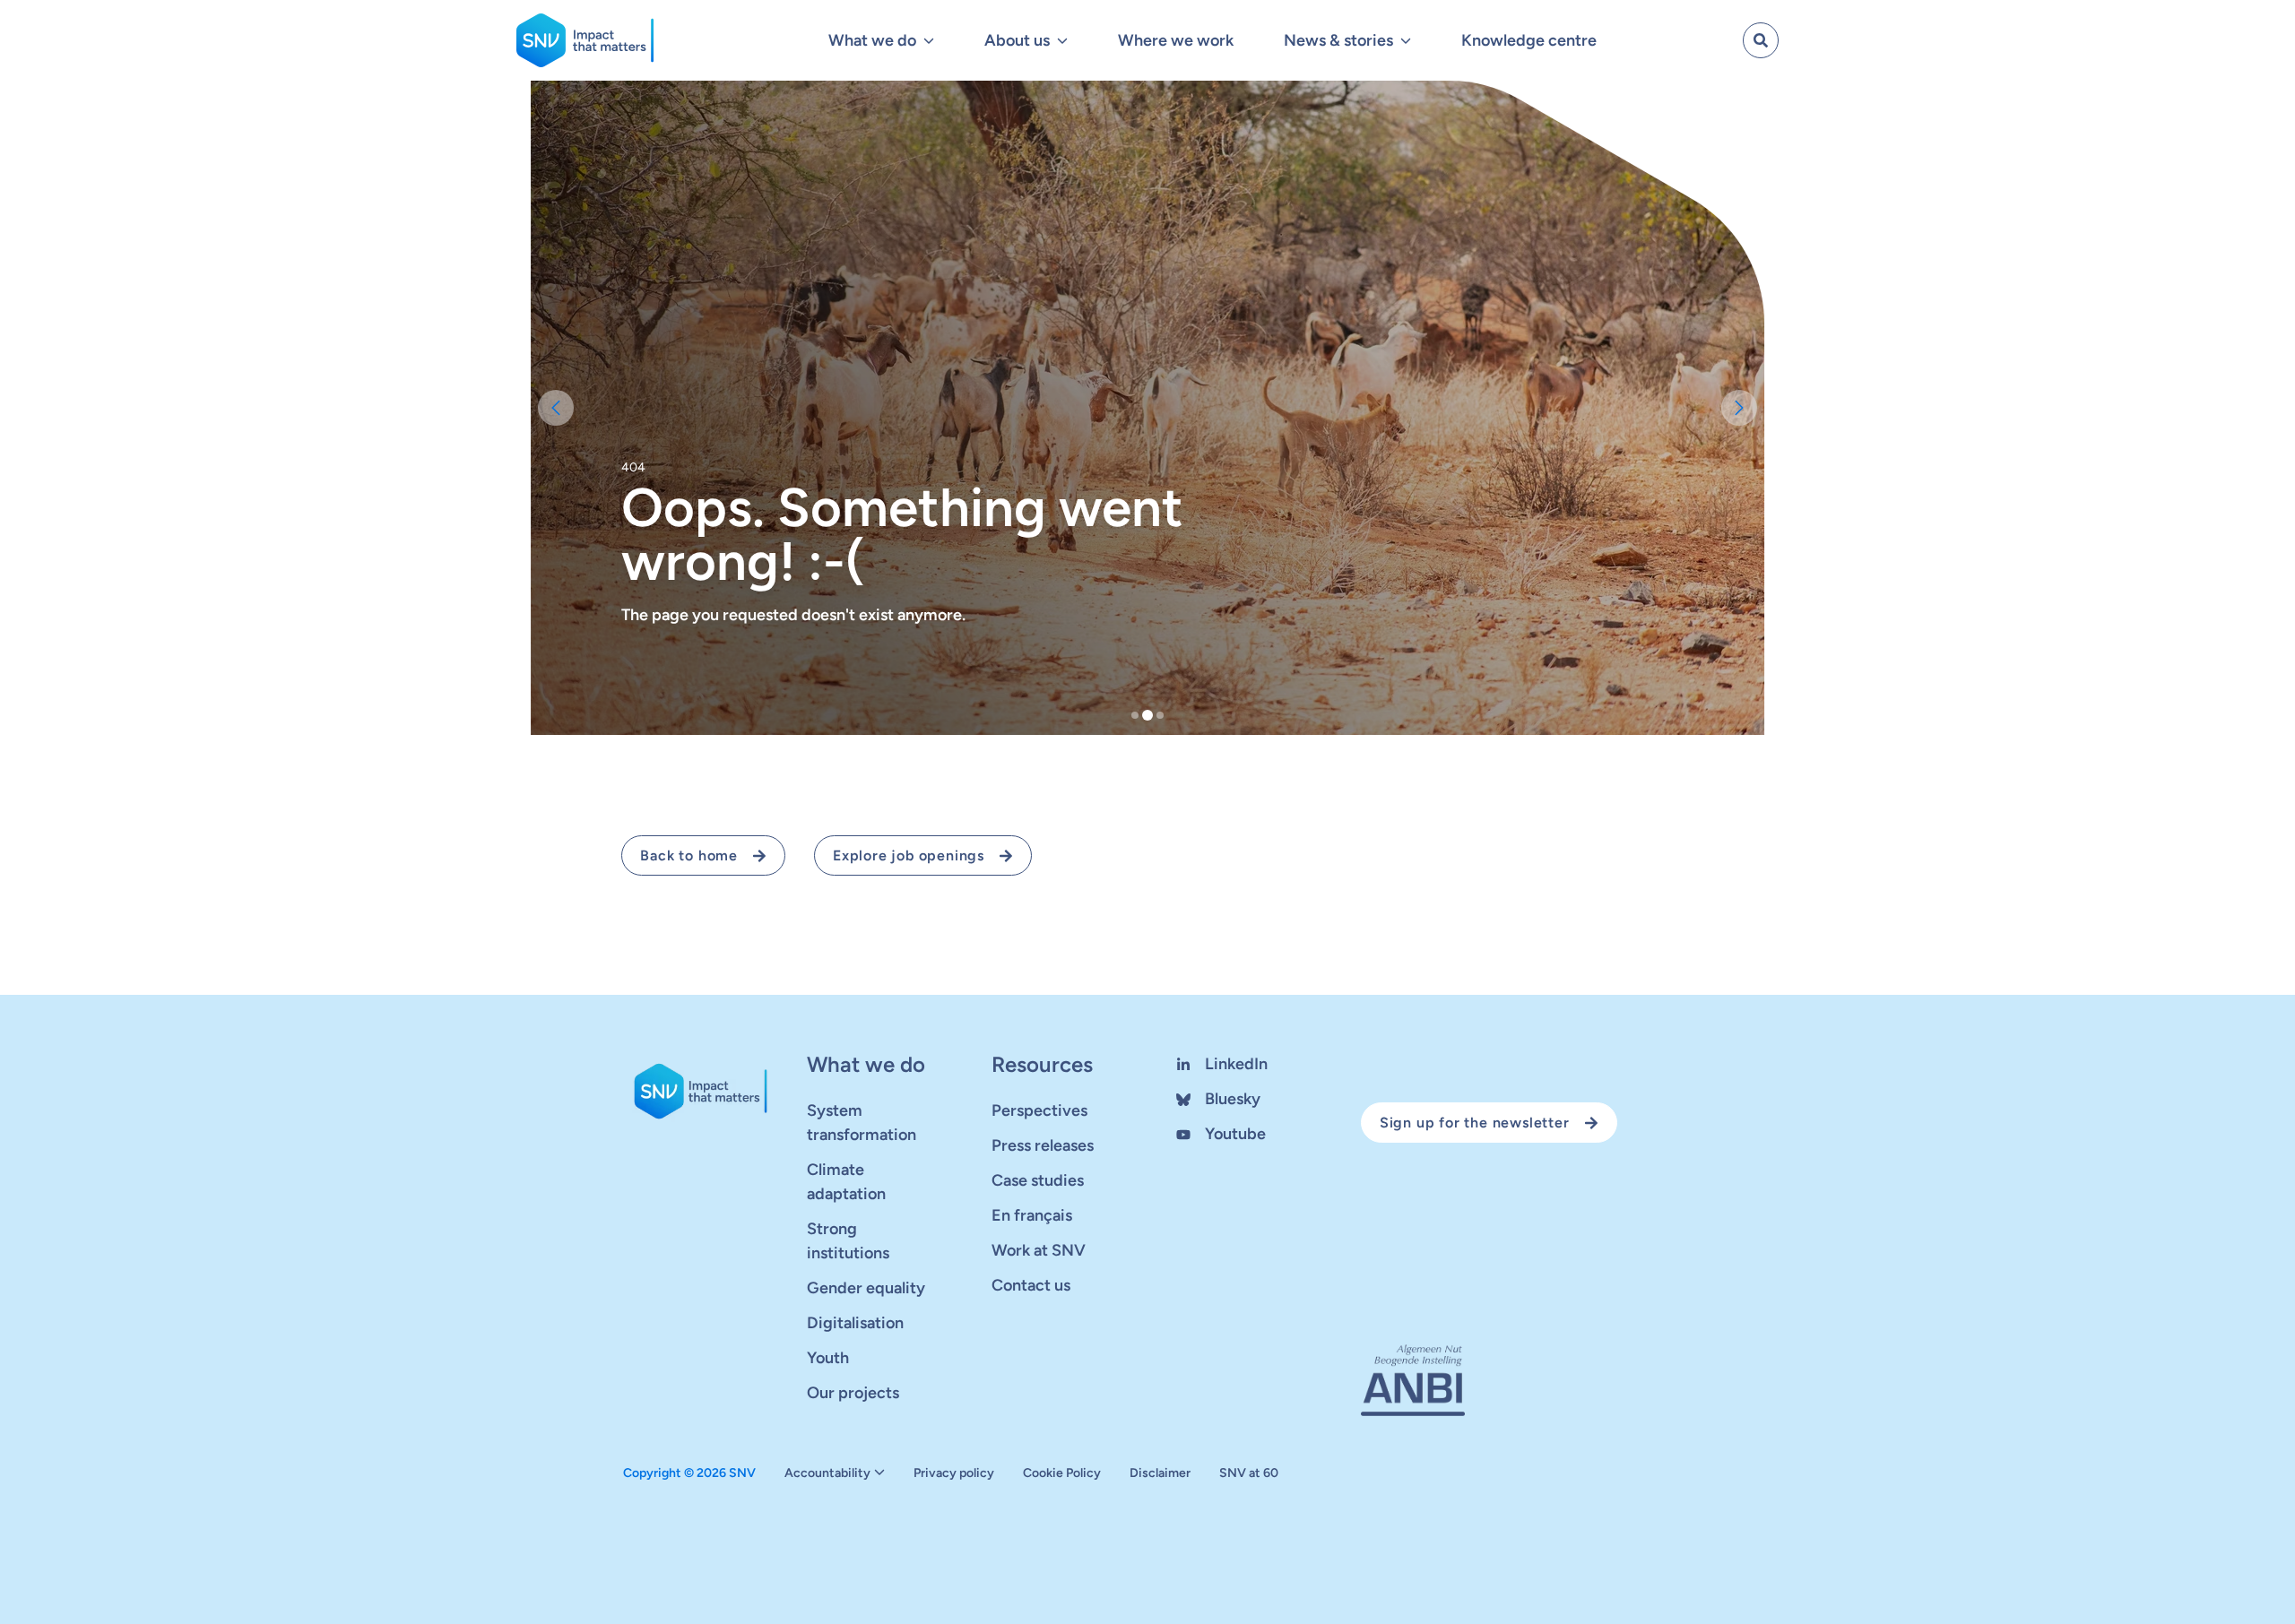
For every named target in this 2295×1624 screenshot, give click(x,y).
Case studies (1038, 1180)
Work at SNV (1039, 1250)
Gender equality (866, 1288)
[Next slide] (1739, 408)
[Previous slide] (556, 408)
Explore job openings (909, 855)
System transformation (862, 1123)
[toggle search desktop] (1761, 40)
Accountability (827, 1473)
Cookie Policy (1062, 1473)
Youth (828, 1358)
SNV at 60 (1249, 1473)
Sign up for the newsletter (1475, 1123)
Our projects (853, 1393)
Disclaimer (1160, 1473)
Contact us (1031, 1285)
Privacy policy (954, 1473)
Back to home (689, 855)
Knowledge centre (1529, 40)
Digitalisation (855, 1323)
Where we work (1176, 40)
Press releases (1043, 1145)
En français (1032, 1215)
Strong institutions (848, 1241)
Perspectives (1039, 1110)
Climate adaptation (846, 1182)
